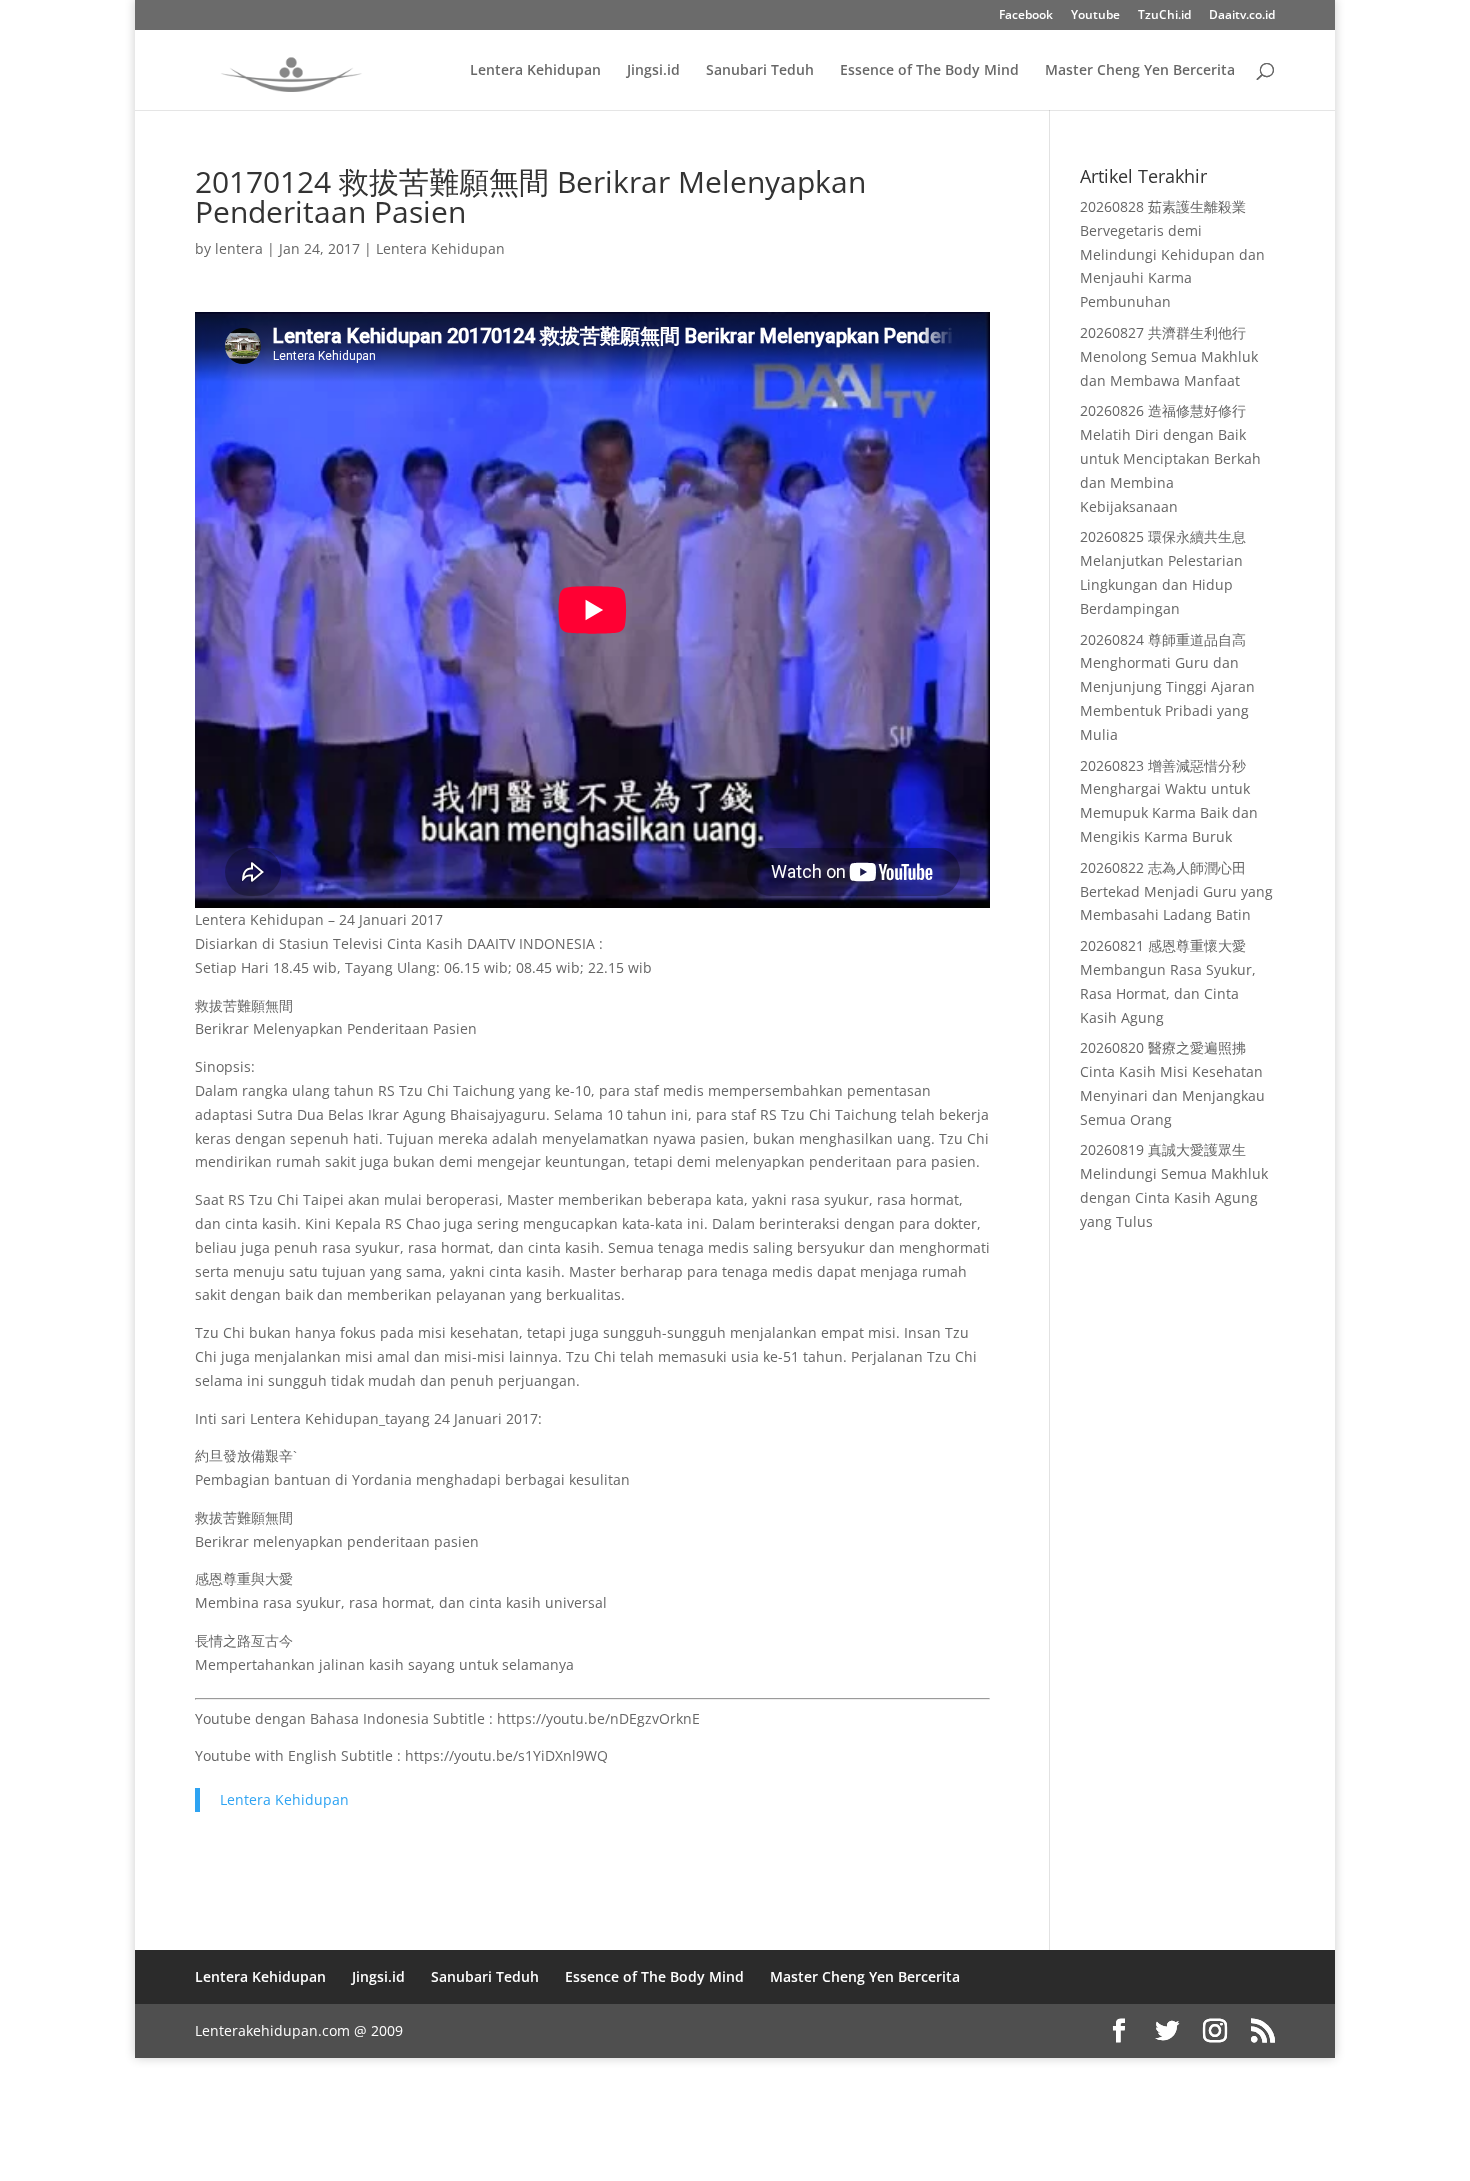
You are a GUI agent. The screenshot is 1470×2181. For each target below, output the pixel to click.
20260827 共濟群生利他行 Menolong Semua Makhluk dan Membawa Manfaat (1169, 356)
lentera (239, 248)
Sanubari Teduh (760, 71)
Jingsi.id (653, 71)
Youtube (1095, 16)
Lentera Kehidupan (535, 71)
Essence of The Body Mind (929, 71)
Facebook (1026, 16)
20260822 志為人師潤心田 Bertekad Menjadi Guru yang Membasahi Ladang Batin (1176, 891)
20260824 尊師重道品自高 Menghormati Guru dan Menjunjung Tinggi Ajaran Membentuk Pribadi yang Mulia (1167, 687)
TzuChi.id (1164, 16)
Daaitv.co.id (1242, 16)
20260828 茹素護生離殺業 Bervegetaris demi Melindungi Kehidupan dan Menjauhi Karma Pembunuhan (1172, 254)
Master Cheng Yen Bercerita (1140, 71)
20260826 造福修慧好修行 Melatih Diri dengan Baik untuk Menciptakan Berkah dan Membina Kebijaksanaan (1170, 458)
